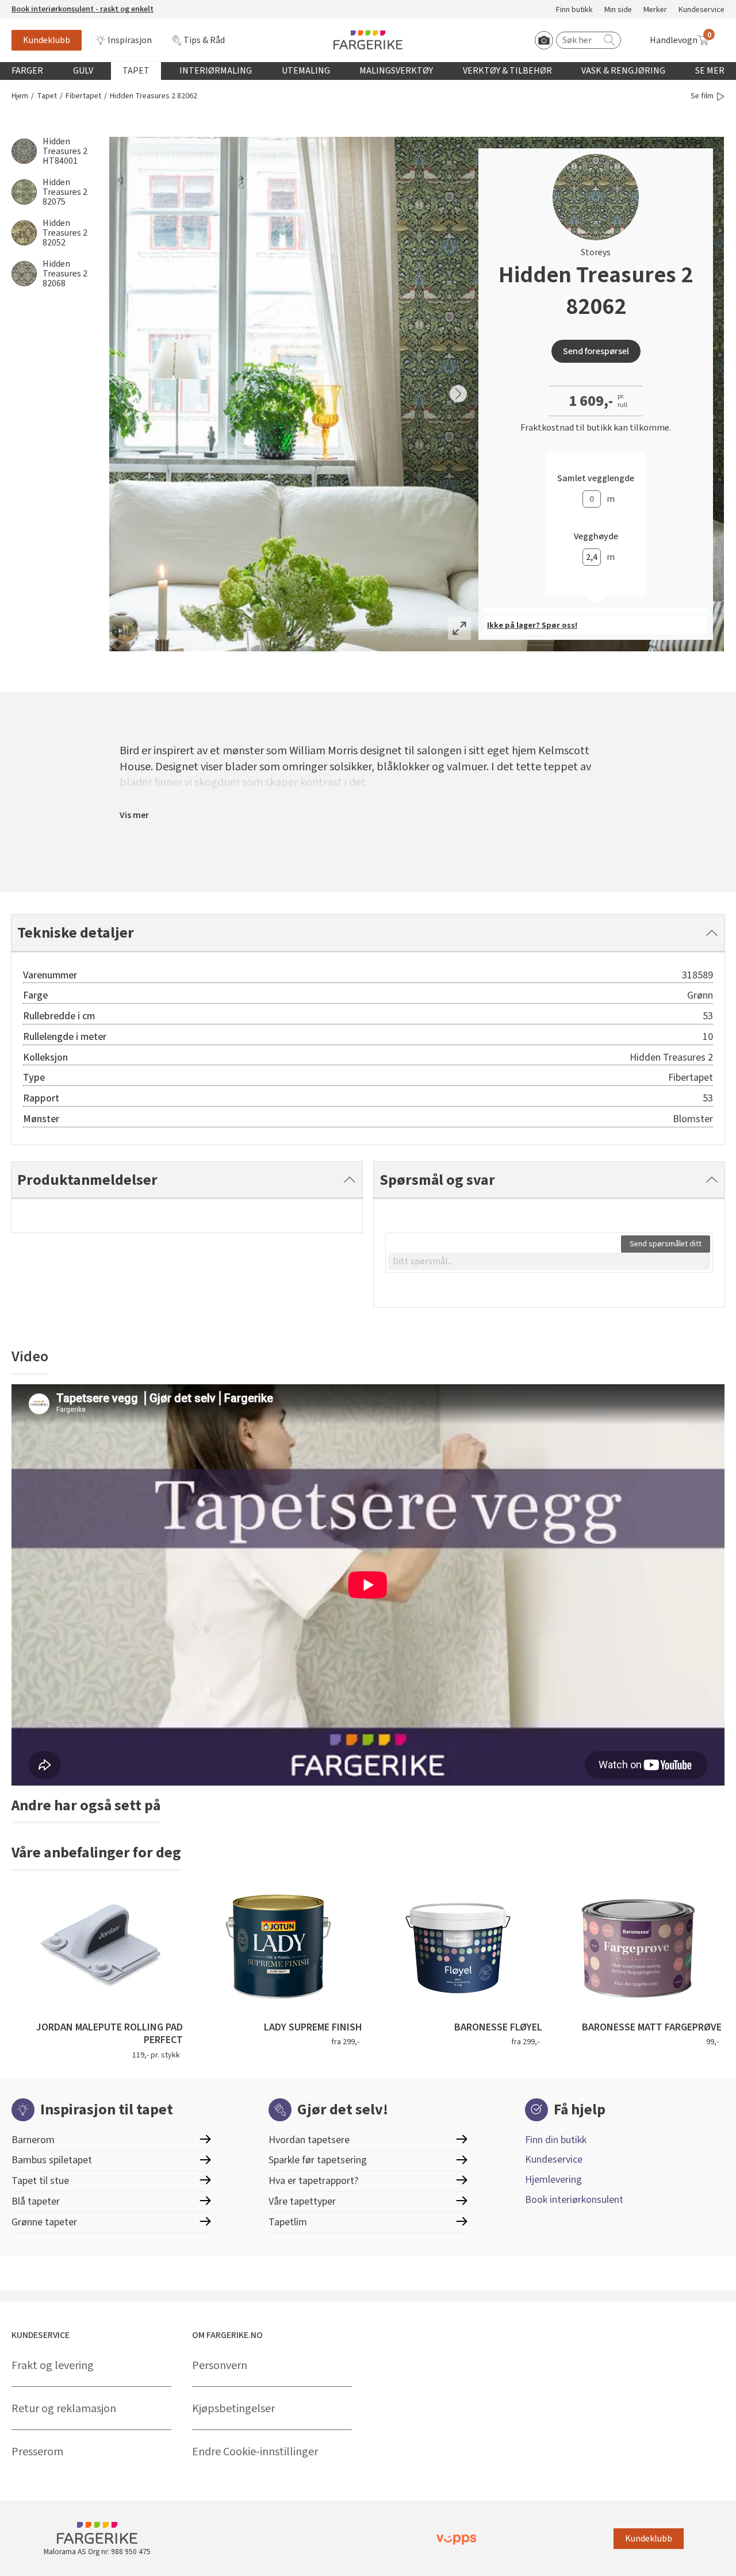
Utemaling (306, 71)
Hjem (20, 96)
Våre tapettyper (302, 2201)
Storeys (596, 252)
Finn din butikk (556, 2140)
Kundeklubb (47, 40)
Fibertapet (83, 96)
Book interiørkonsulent (574, 2200)
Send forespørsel (596, 351)
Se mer (710, 71)
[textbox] (549, 1261)
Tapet (136, 71)
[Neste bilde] (458, 394)
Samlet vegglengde (596, 479)
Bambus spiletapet (52, 2160)
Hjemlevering (553, 2180)
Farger (27, 71)
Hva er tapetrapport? (313, 2181)
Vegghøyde (596, 537)
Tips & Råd (204, 40)
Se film (702, 96)
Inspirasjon (130, 40)
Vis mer (134, 815)
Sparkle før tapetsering (318, 2160)
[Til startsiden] (368, 40)
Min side (618, 10)
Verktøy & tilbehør (507, 71)
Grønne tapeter (44, 2222)
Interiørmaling (216, 71)
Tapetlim (288, 2222)
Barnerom (33, 2140)
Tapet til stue (40, 2181)
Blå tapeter (36, 2201)
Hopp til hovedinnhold (44, 6)
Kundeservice (701, 10)
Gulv (83, 71)
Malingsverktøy (396, 71)
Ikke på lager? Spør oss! (532, 625)
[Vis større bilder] (459, 628)
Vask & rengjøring (623, 71)
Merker (655, 10)
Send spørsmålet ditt (666, 1244)
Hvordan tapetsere (309, 2140)
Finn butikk (574, 10)
